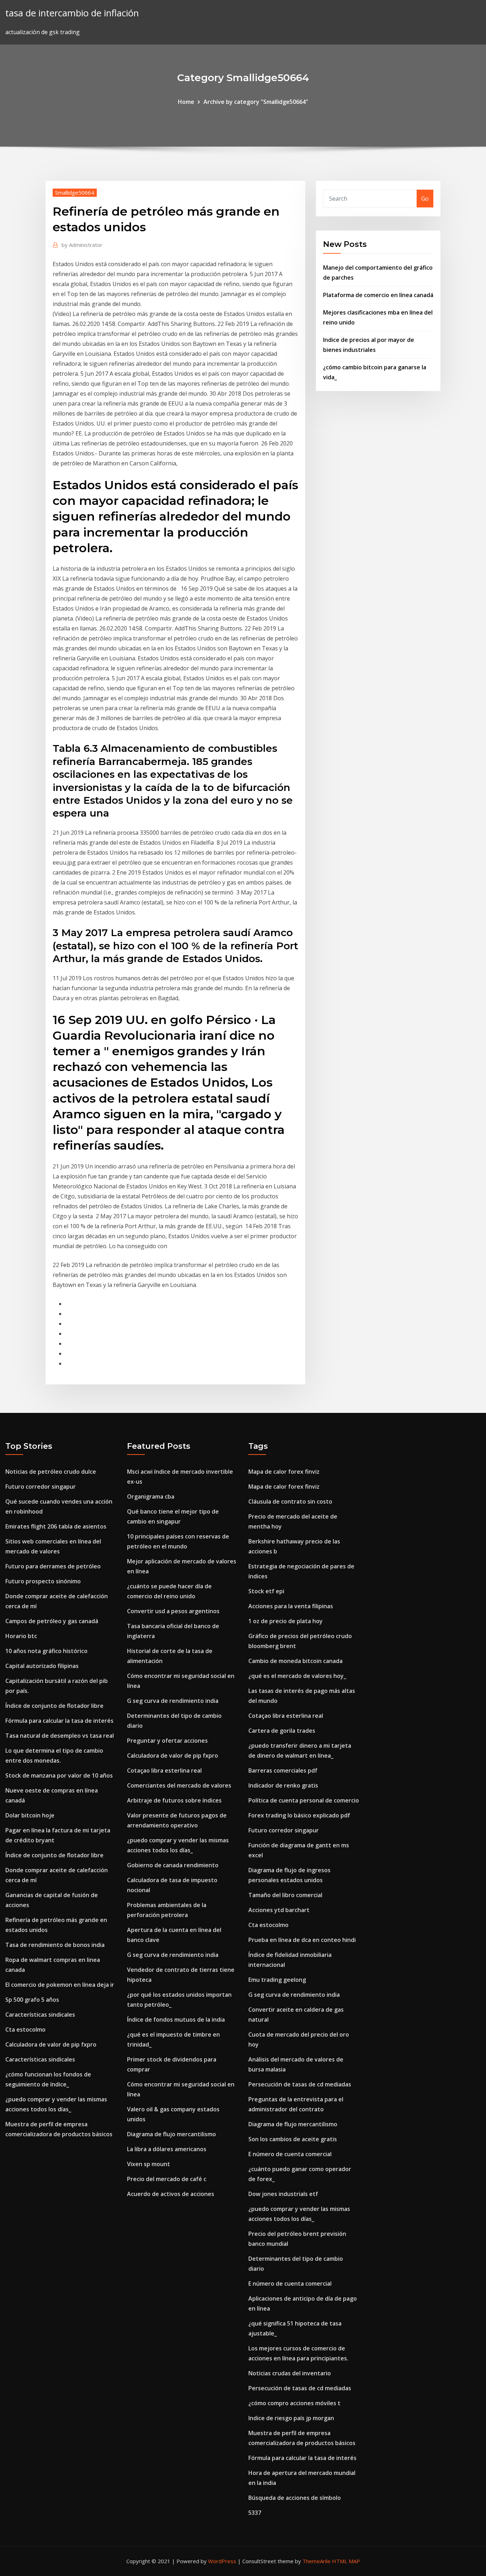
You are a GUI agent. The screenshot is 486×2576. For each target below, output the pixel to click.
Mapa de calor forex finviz (284, 1472)
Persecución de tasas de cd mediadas (300, 2084)
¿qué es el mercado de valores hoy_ (297, 1676)
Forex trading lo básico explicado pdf (299, 1815)
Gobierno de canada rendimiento (173, 1865)
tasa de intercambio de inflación (72, 13)
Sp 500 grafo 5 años (32, 2000)
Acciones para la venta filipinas (291, 1606)
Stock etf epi (266, 1591)
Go (425, 199)
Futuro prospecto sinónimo (43, 1581)
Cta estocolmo (25, 2029)
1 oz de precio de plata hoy (286, 1621)
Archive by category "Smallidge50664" (256, 102)
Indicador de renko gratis (283, 1785)
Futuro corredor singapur (41, 1487)
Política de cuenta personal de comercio (304, 1800)
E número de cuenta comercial (290, 2154)
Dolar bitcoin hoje (30, 1815)
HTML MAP (346, 2561)
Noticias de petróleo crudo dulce (51, 1472)
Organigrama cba (151, 1496)
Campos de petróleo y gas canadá (52, 1621)
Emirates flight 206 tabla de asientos (56, 1526)
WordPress (222, 2561)
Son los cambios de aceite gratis (293, 2139)
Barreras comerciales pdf (283, 1770)
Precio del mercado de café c (167, 2179)
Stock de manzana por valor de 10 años (59, 1775)
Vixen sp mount (149, 2164)
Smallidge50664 (75, 192)
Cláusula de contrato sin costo (290, 1501)
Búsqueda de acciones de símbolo (295, 2498)
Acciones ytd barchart (279, 1910)
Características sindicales (40, 2015)
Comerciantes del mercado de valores (179, 1785)
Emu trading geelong (277, 1980)
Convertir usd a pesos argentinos (173, 1611)
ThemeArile (316, 2561)
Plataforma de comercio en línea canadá (378, 295)
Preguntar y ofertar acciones (167, 1741)
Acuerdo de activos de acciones (171, 2194)
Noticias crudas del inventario (290, 2373)
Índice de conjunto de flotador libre (54, 1706)
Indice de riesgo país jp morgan (291, 2418)
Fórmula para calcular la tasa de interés (59, 1721)
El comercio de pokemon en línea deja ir (60, 1985)
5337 (255, 2513)
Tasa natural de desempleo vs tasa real (60, 1736)
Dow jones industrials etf (283, 2194)
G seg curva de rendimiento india (173, 1701)
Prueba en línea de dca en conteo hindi (302, 1940)
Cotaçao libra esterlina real (164, 1770)
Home (186, 102)
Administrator (82, 245)
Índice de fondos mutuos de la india (176, 2020)
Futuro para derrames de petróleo (53, 1566)
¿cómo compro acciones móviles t (294, 2403)
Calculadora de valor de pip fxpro (51, 2044)
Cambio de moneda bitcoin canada (295, 1661)
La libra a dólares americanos (167, 2149)
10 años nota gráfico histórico (46, 1651)
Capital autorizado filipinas (42, 1666)
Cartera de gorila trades (282, 1731)
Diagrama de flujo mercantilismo (171, 2134)
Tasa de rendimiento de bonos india (55, 1945)
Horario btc (21, 1636)
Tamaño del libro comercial (285, 1895)
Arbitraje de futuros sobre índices (174, 1800)
